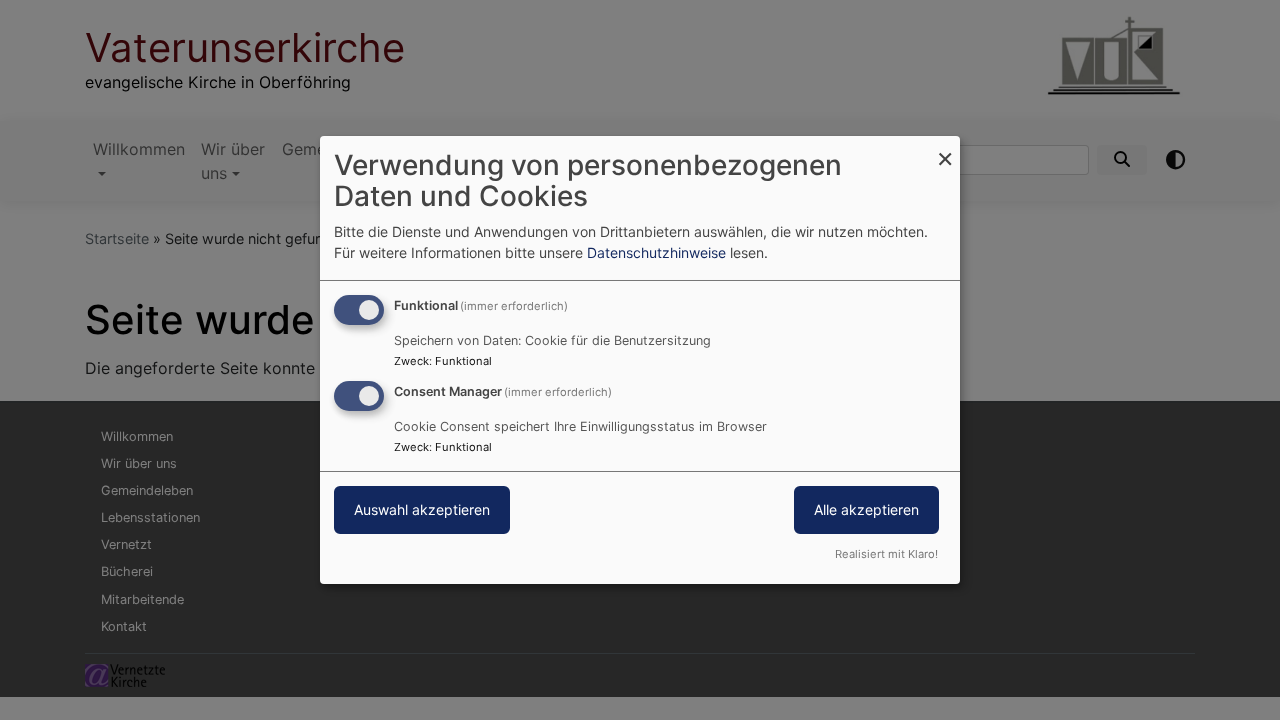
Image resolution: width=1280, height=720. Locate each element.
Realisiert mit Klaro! (886, 554)
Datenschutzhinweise (656, 252)
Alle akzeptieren (866, 509)
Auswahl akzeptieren (422, 509)
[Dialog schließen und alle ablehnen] (945, 148)
